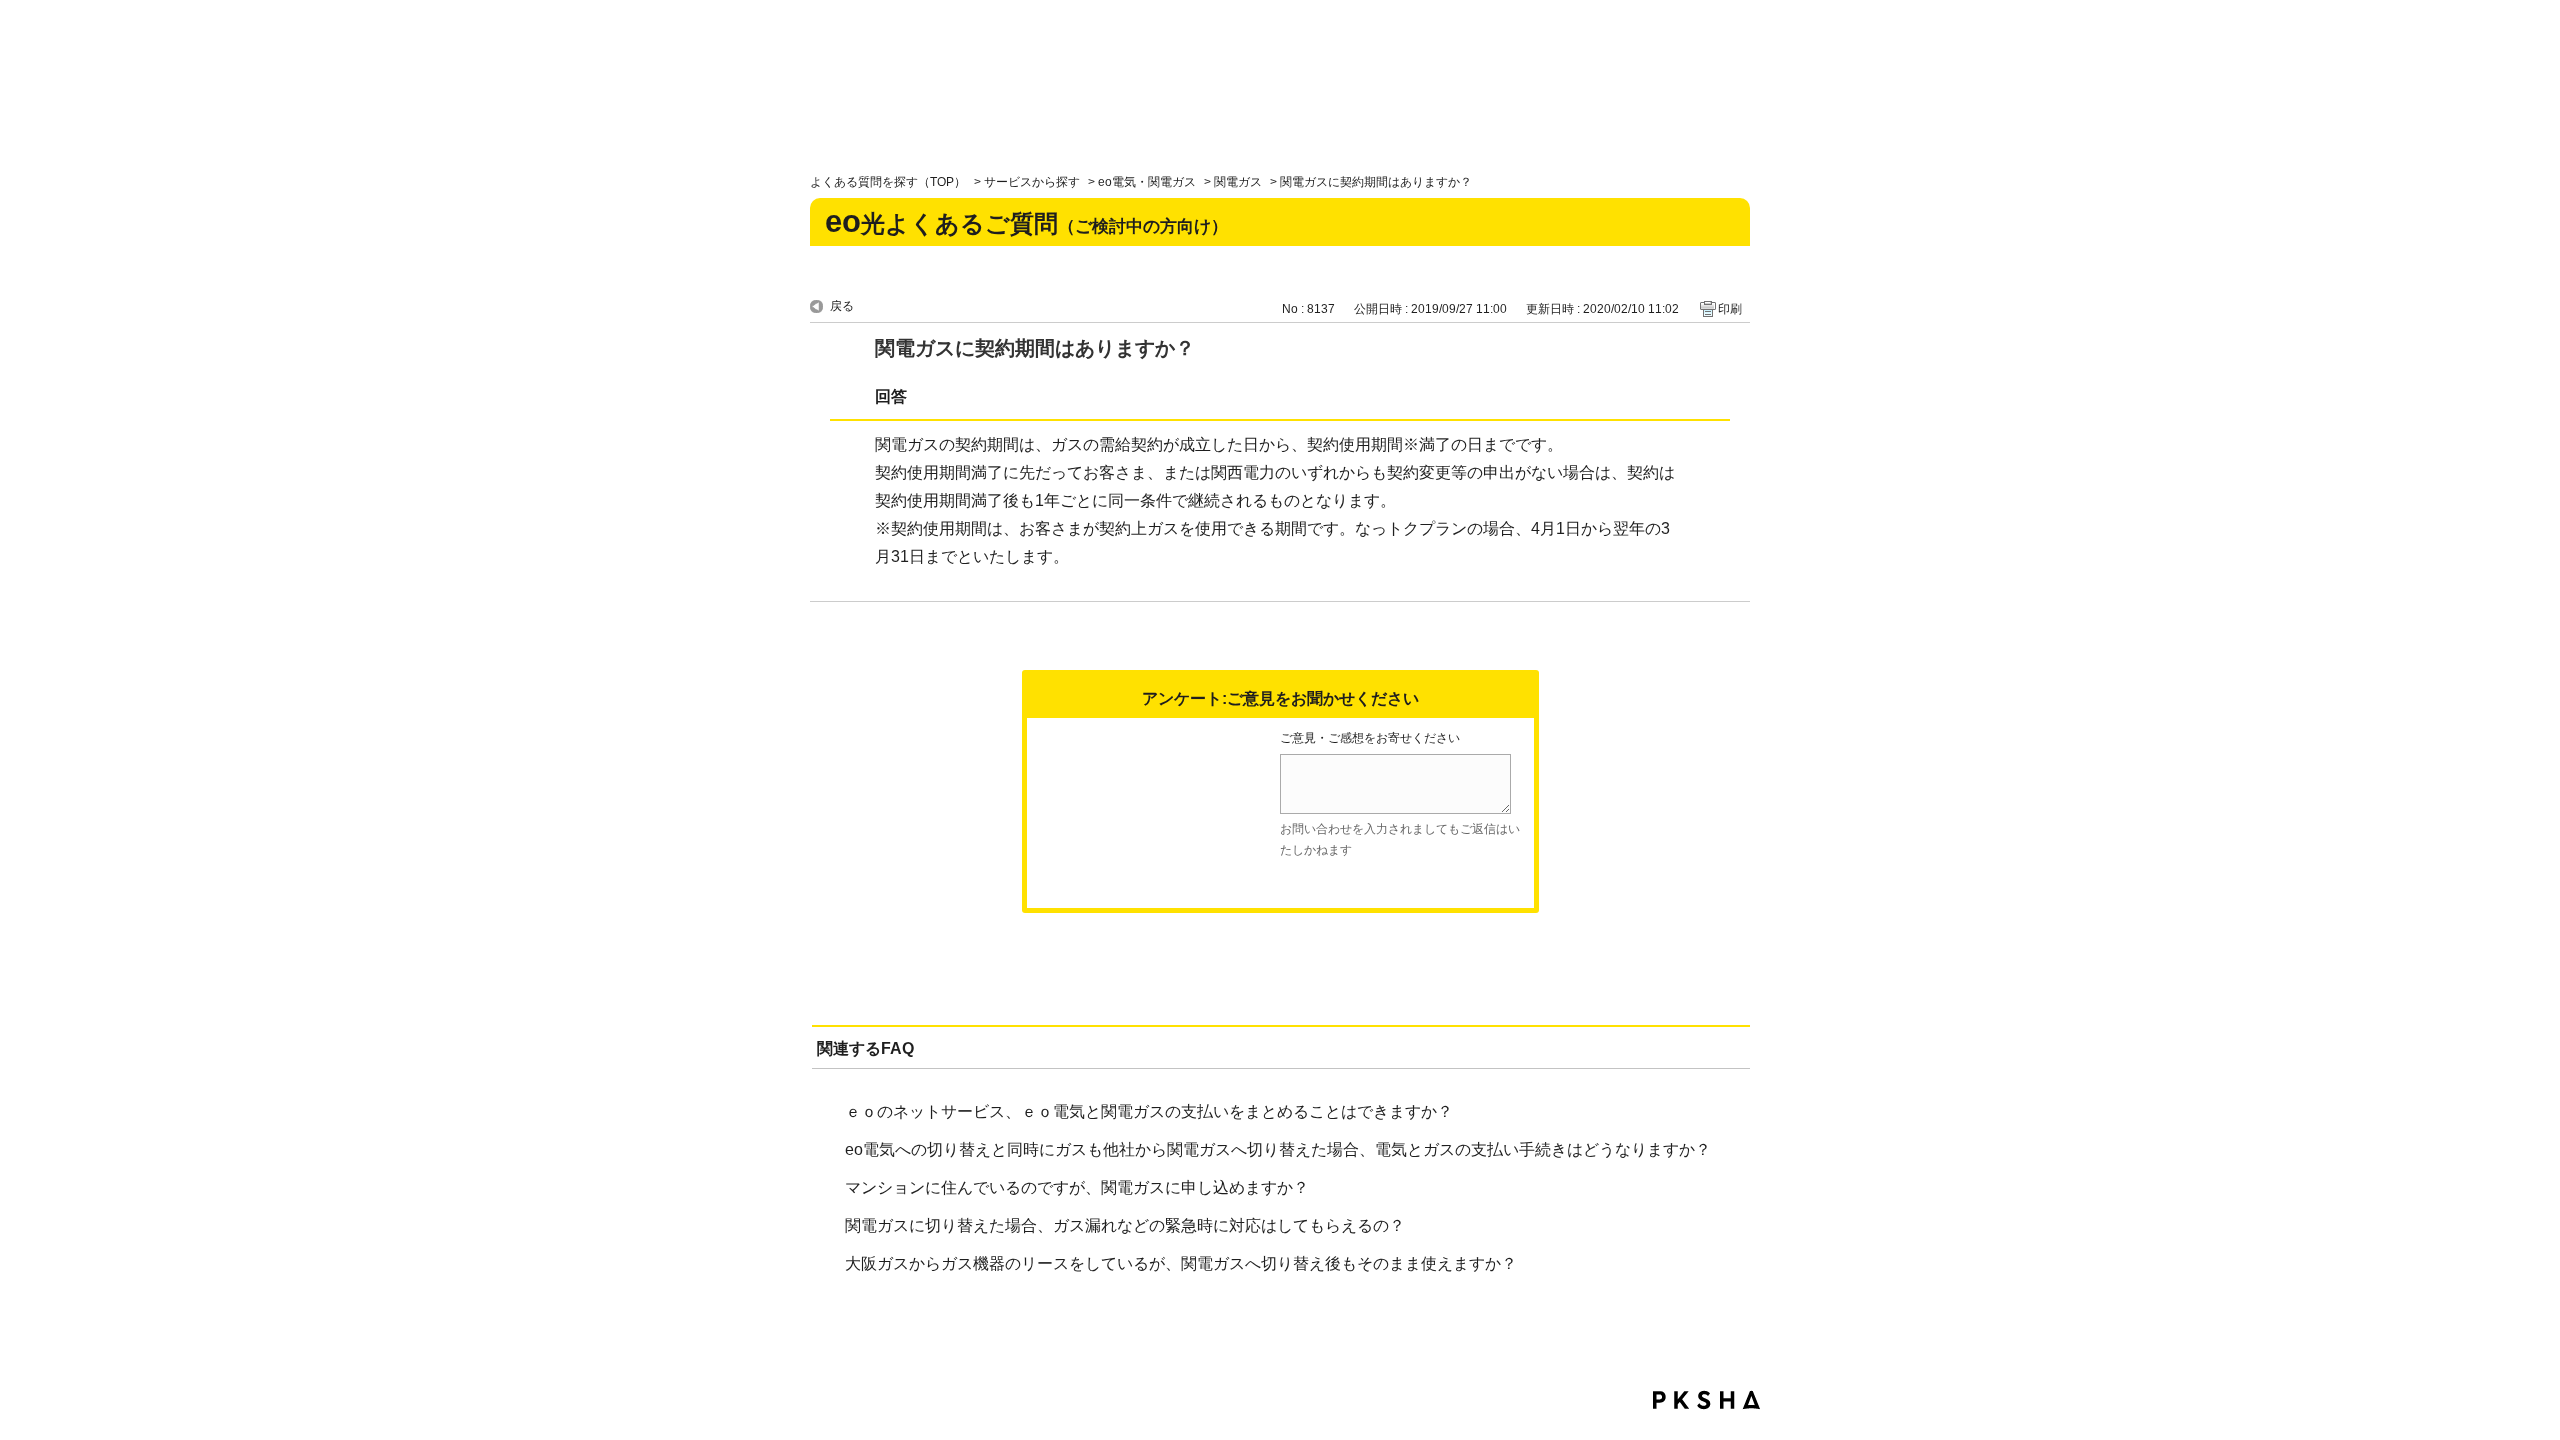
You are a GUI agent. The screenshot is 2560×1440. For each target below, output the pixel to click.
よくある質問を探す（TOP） (888, 182)
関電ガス (1238, 182)
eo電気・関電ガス (1147, 182)
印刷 (1730, 309)
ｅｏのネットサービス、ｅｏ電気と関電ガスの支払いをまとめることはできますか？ (1149, 1111)
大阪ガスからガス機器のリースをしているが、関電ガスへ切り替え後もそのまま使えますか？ (1181, 1263)
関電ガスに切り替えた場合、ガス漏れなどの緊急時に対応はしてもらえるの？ (1125, 1225)
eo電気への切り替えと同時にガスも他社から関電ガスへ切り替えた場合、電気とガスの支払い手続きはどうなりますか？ (1278, 1149)
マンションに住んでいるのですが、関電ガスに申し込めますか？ (1077, 1187)
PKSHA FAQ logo (1706, 1400)
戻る (842, 306)
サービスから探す (1032, 182)
